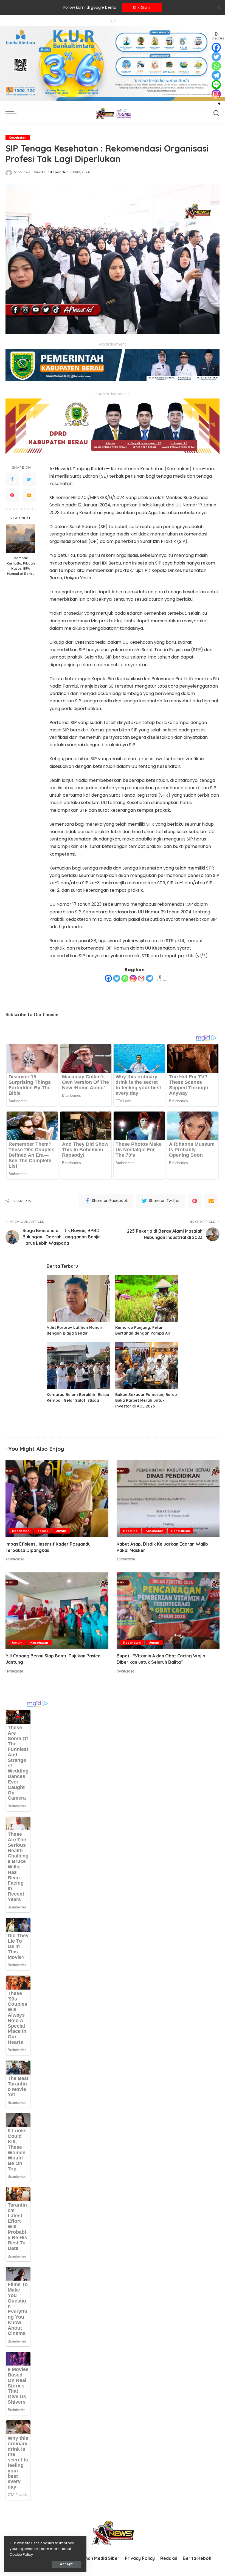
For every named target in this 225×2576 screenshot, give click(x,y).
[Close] (219, 8)
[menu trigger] (12, 113)
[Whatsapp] (125, 978)
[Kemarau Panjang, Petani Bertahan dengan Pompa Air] (147, 1299)
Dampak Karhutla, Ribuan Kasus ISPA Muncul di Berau (21, 566)
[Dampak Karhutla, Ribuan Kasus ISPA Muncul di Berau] (21, 538)
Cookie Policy (21, 2554)
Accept (66, 2564)
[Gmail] (141, 978)
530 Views (22, 172)
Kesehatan (18, 138)
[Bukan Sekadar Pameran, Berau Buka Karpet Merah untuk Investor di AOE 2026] (147, 1365)
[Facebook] (12, 479)
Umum (61, 1531)
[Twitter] (29, 479)
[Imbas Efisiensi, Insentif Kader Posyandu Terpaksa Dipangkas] (57, 1498)
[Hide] (219, 104)
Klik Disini (142, 8)
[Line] (216, 85)
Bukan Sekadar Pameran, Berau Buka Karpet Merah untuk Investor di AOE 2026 (146, 1400)
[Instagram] (133, 978)
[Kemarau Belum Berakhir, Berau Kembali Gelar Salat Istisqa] (78, 1365)
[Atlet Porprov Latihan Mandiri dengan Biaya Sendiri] (78, 1299)
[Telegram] (150, 978)
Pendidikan (181, 1531)
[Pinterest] (12, 495)
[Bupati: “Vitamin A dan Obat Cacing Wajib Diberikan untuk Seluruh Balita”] (168, 1610)
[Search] (216, 113)
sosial (43, 1531)
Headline (130, 1531)
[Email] (29, 495)
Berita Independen (51, 172)
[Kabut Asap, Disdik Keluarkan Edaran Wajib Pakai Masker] (168, 1498)
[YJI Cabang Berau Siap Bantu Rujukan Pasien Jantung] (57, 1610)
